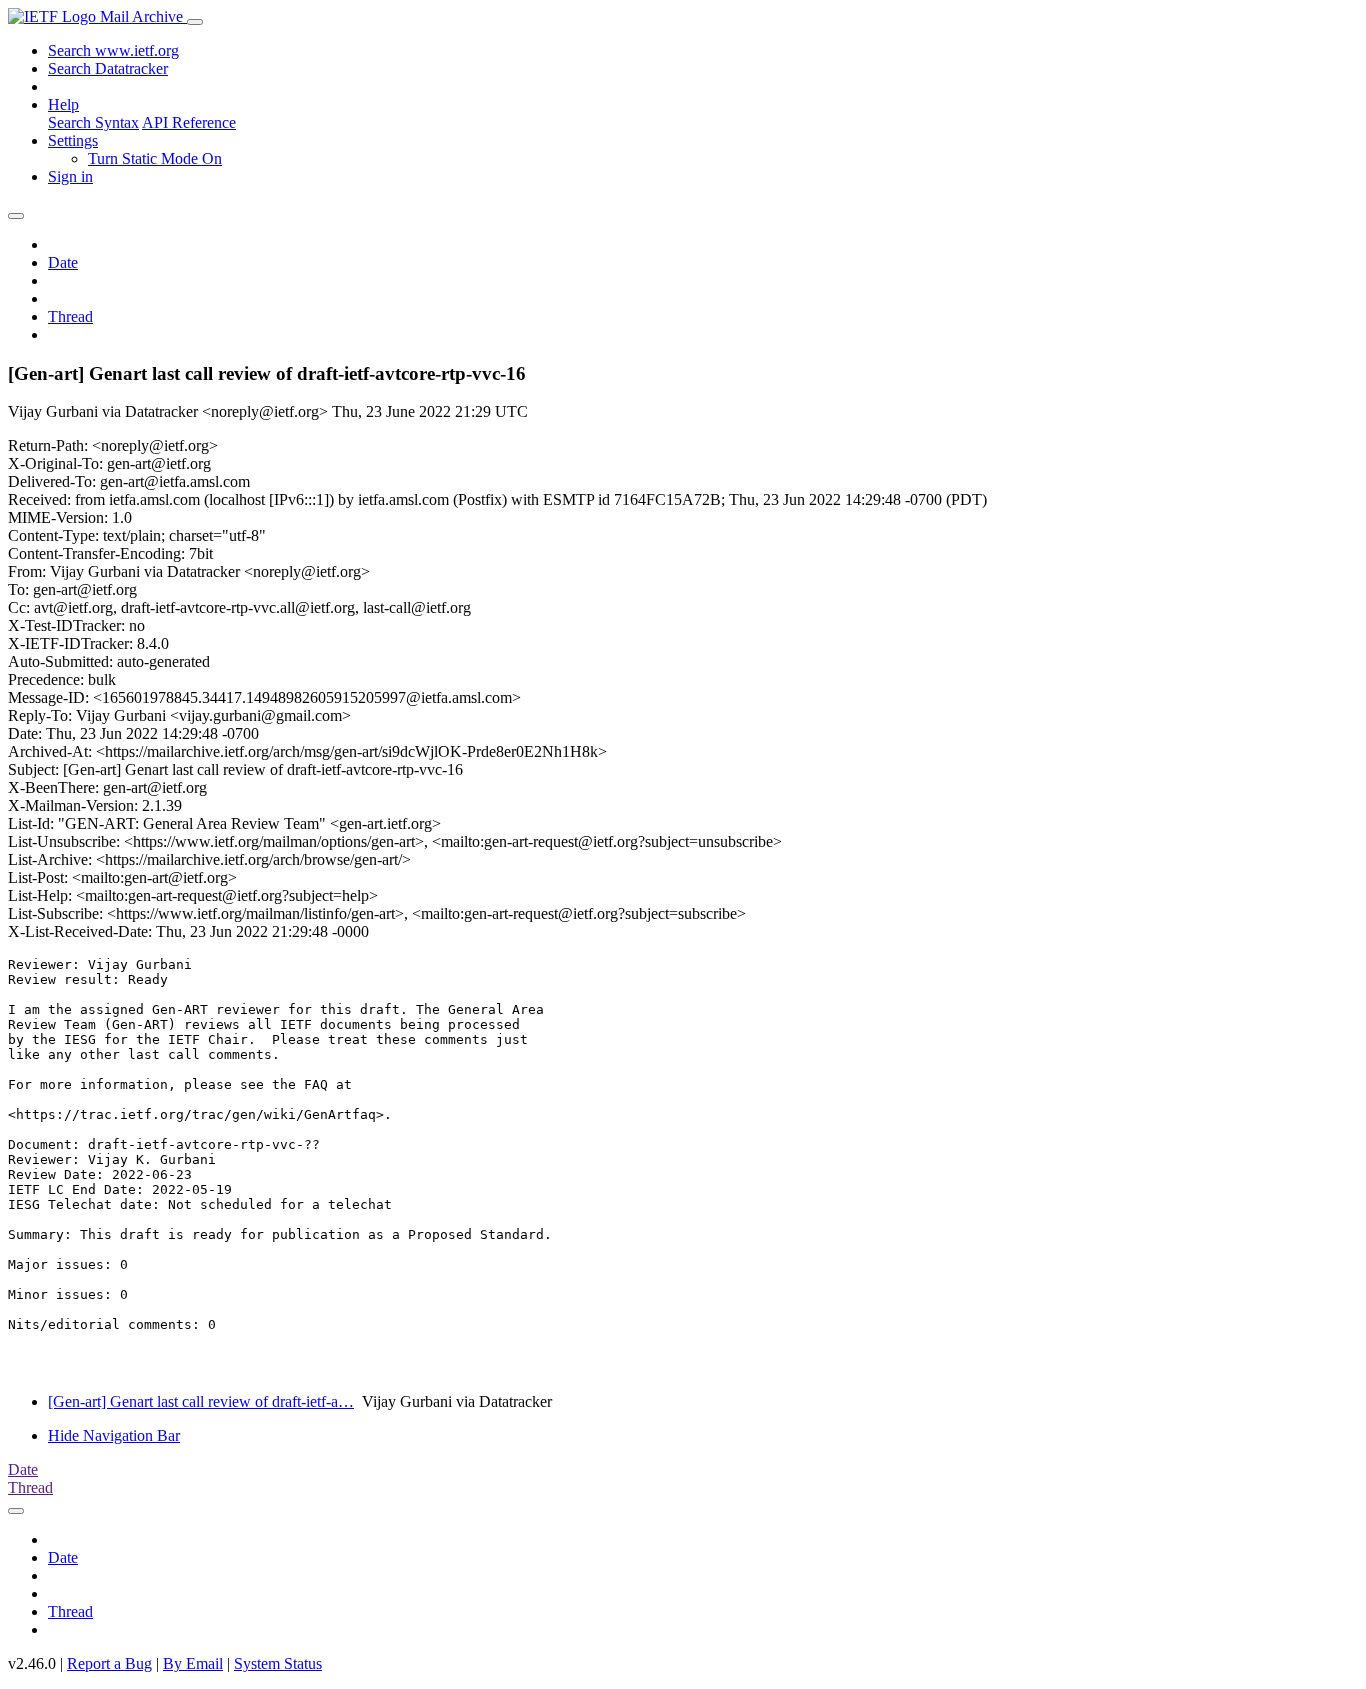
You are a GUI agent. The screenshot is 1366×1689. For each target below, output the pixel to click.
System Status (278, 1663)
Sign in (70, 176)
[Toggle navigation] (195, 22)
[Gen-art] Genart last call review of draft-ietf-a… (201, 1401)
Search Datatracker (108, 68)
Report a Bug (109, 1663)
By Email (193, 1663)
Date (63, 262)
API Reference (189, 122)
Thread (70, 316)
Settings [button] (73, 140)
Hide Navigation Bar (114, 1435)
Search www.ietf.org (113, 50)
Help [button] (63, 104)
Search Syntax (93, 122)
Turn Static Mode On (155, 158)
